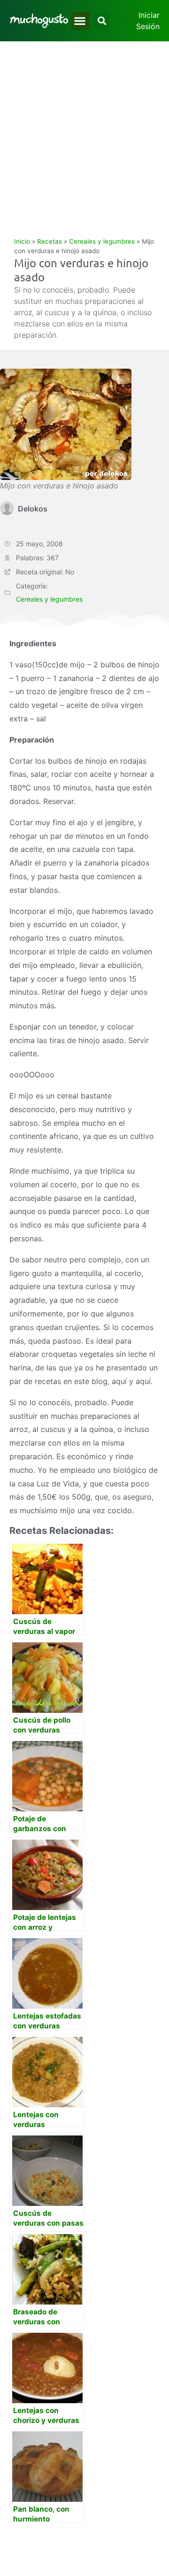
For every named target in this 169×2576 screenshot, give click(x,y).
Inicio (22, 241)
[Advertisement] (84, 131)
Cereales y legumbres (102, 241)
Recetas (50, 241)
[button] (80, 21)
